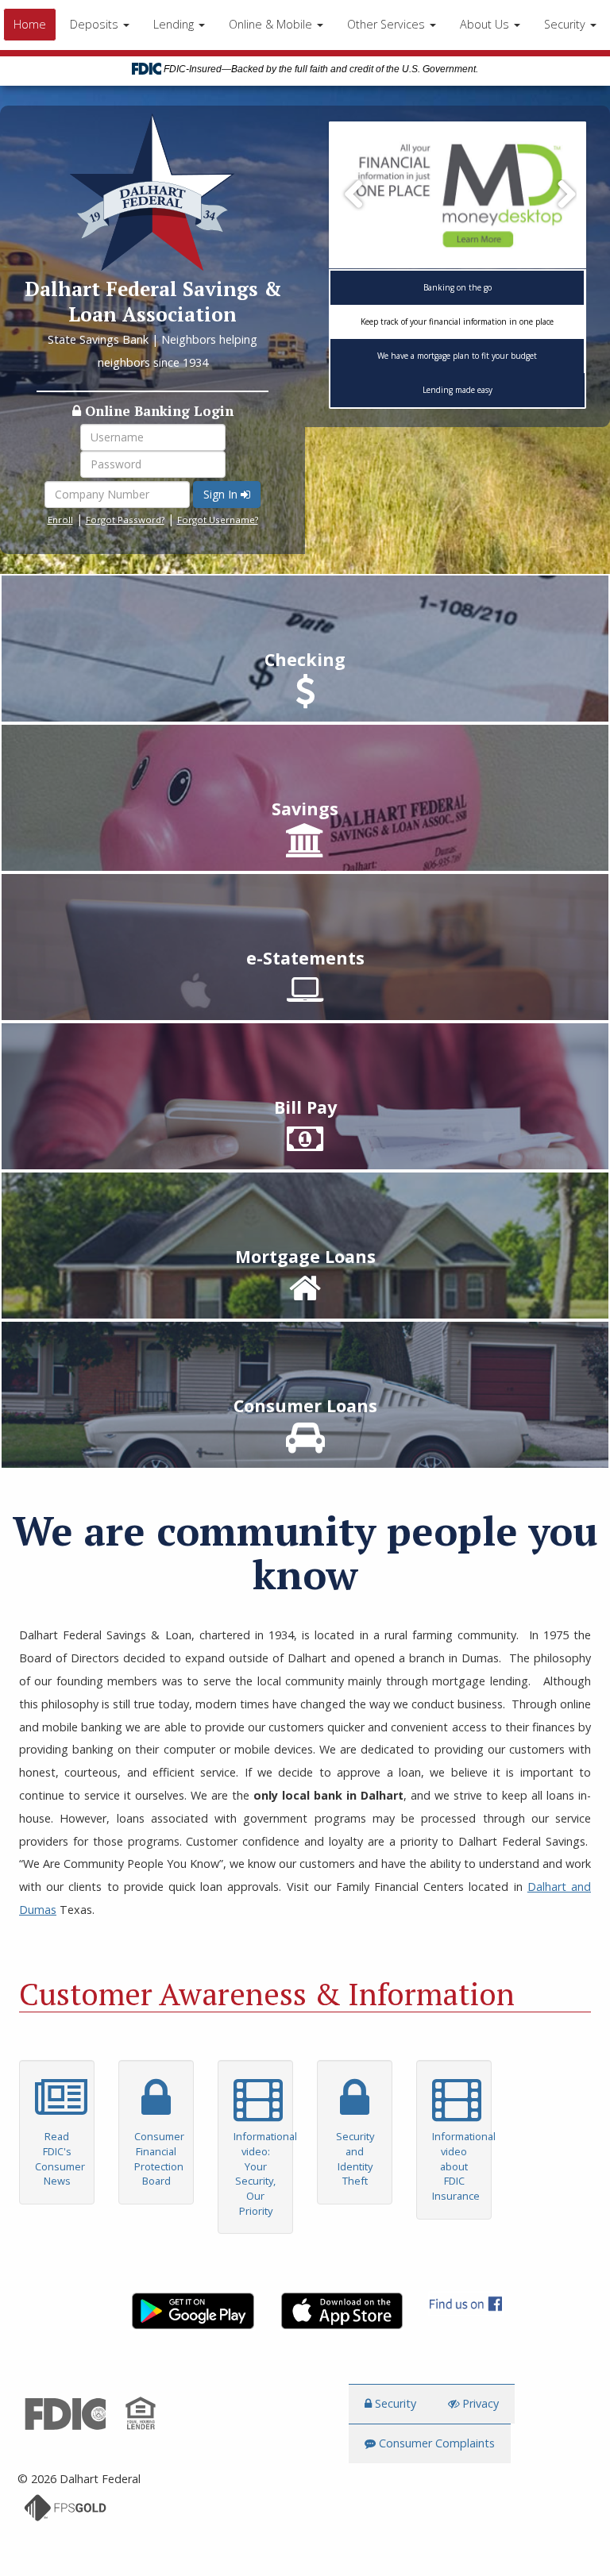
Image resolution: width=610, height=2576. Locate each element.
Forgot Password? (125, 520)
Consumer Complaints (435, 2443)
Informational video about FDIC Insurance (461, 2166)
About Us (486, 24)
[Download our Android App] (181, 2311)
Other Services (388, 24)
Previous (354, 195)
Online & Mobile (272, 24)
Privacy (479, 2403)
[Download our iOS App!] (330, 2311)
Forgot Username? (218, 520)
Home (30, 24)
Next (561, 195)
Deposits (96, 24)
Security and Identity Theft (355, 2158)
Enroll (60, 520)
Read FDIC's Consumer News (60, 2158)
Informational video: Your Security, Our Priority (263, 2174)
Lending (175, 24)
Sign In (222, 494)
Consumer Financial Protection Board (159, 2158)
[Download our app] (457, 196)
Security (566, 24)
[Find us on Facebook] (454, 2303)
